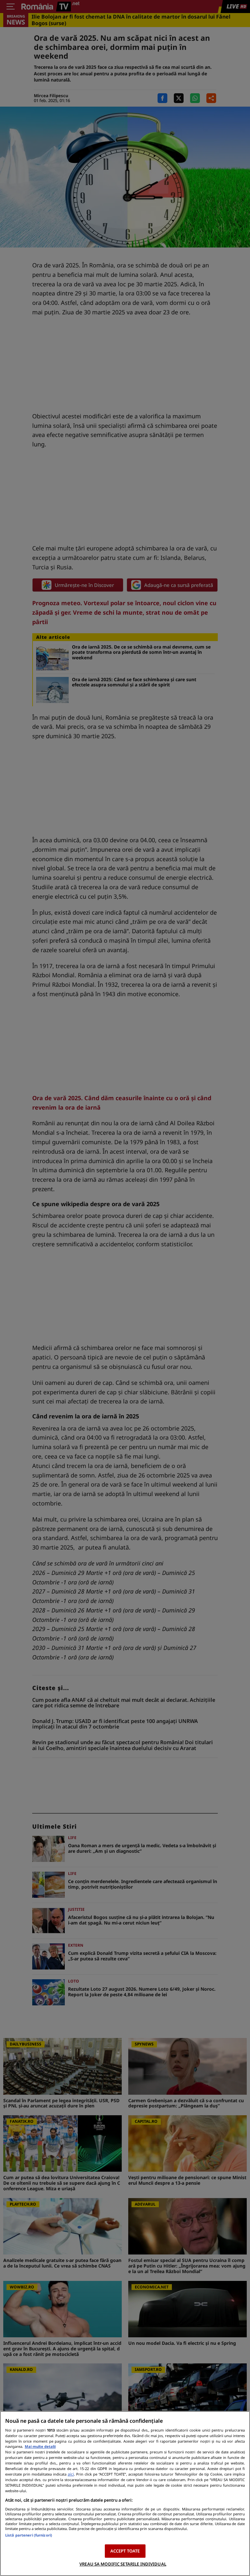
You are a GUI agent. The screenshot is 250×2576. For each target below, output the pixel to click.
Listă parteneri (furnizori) (29, 2535)
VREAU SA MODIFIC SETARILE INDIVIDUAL (123, 2564)
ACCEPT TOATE (125, 2551)
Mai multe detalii (40, 2446)
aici (71, 2474)
